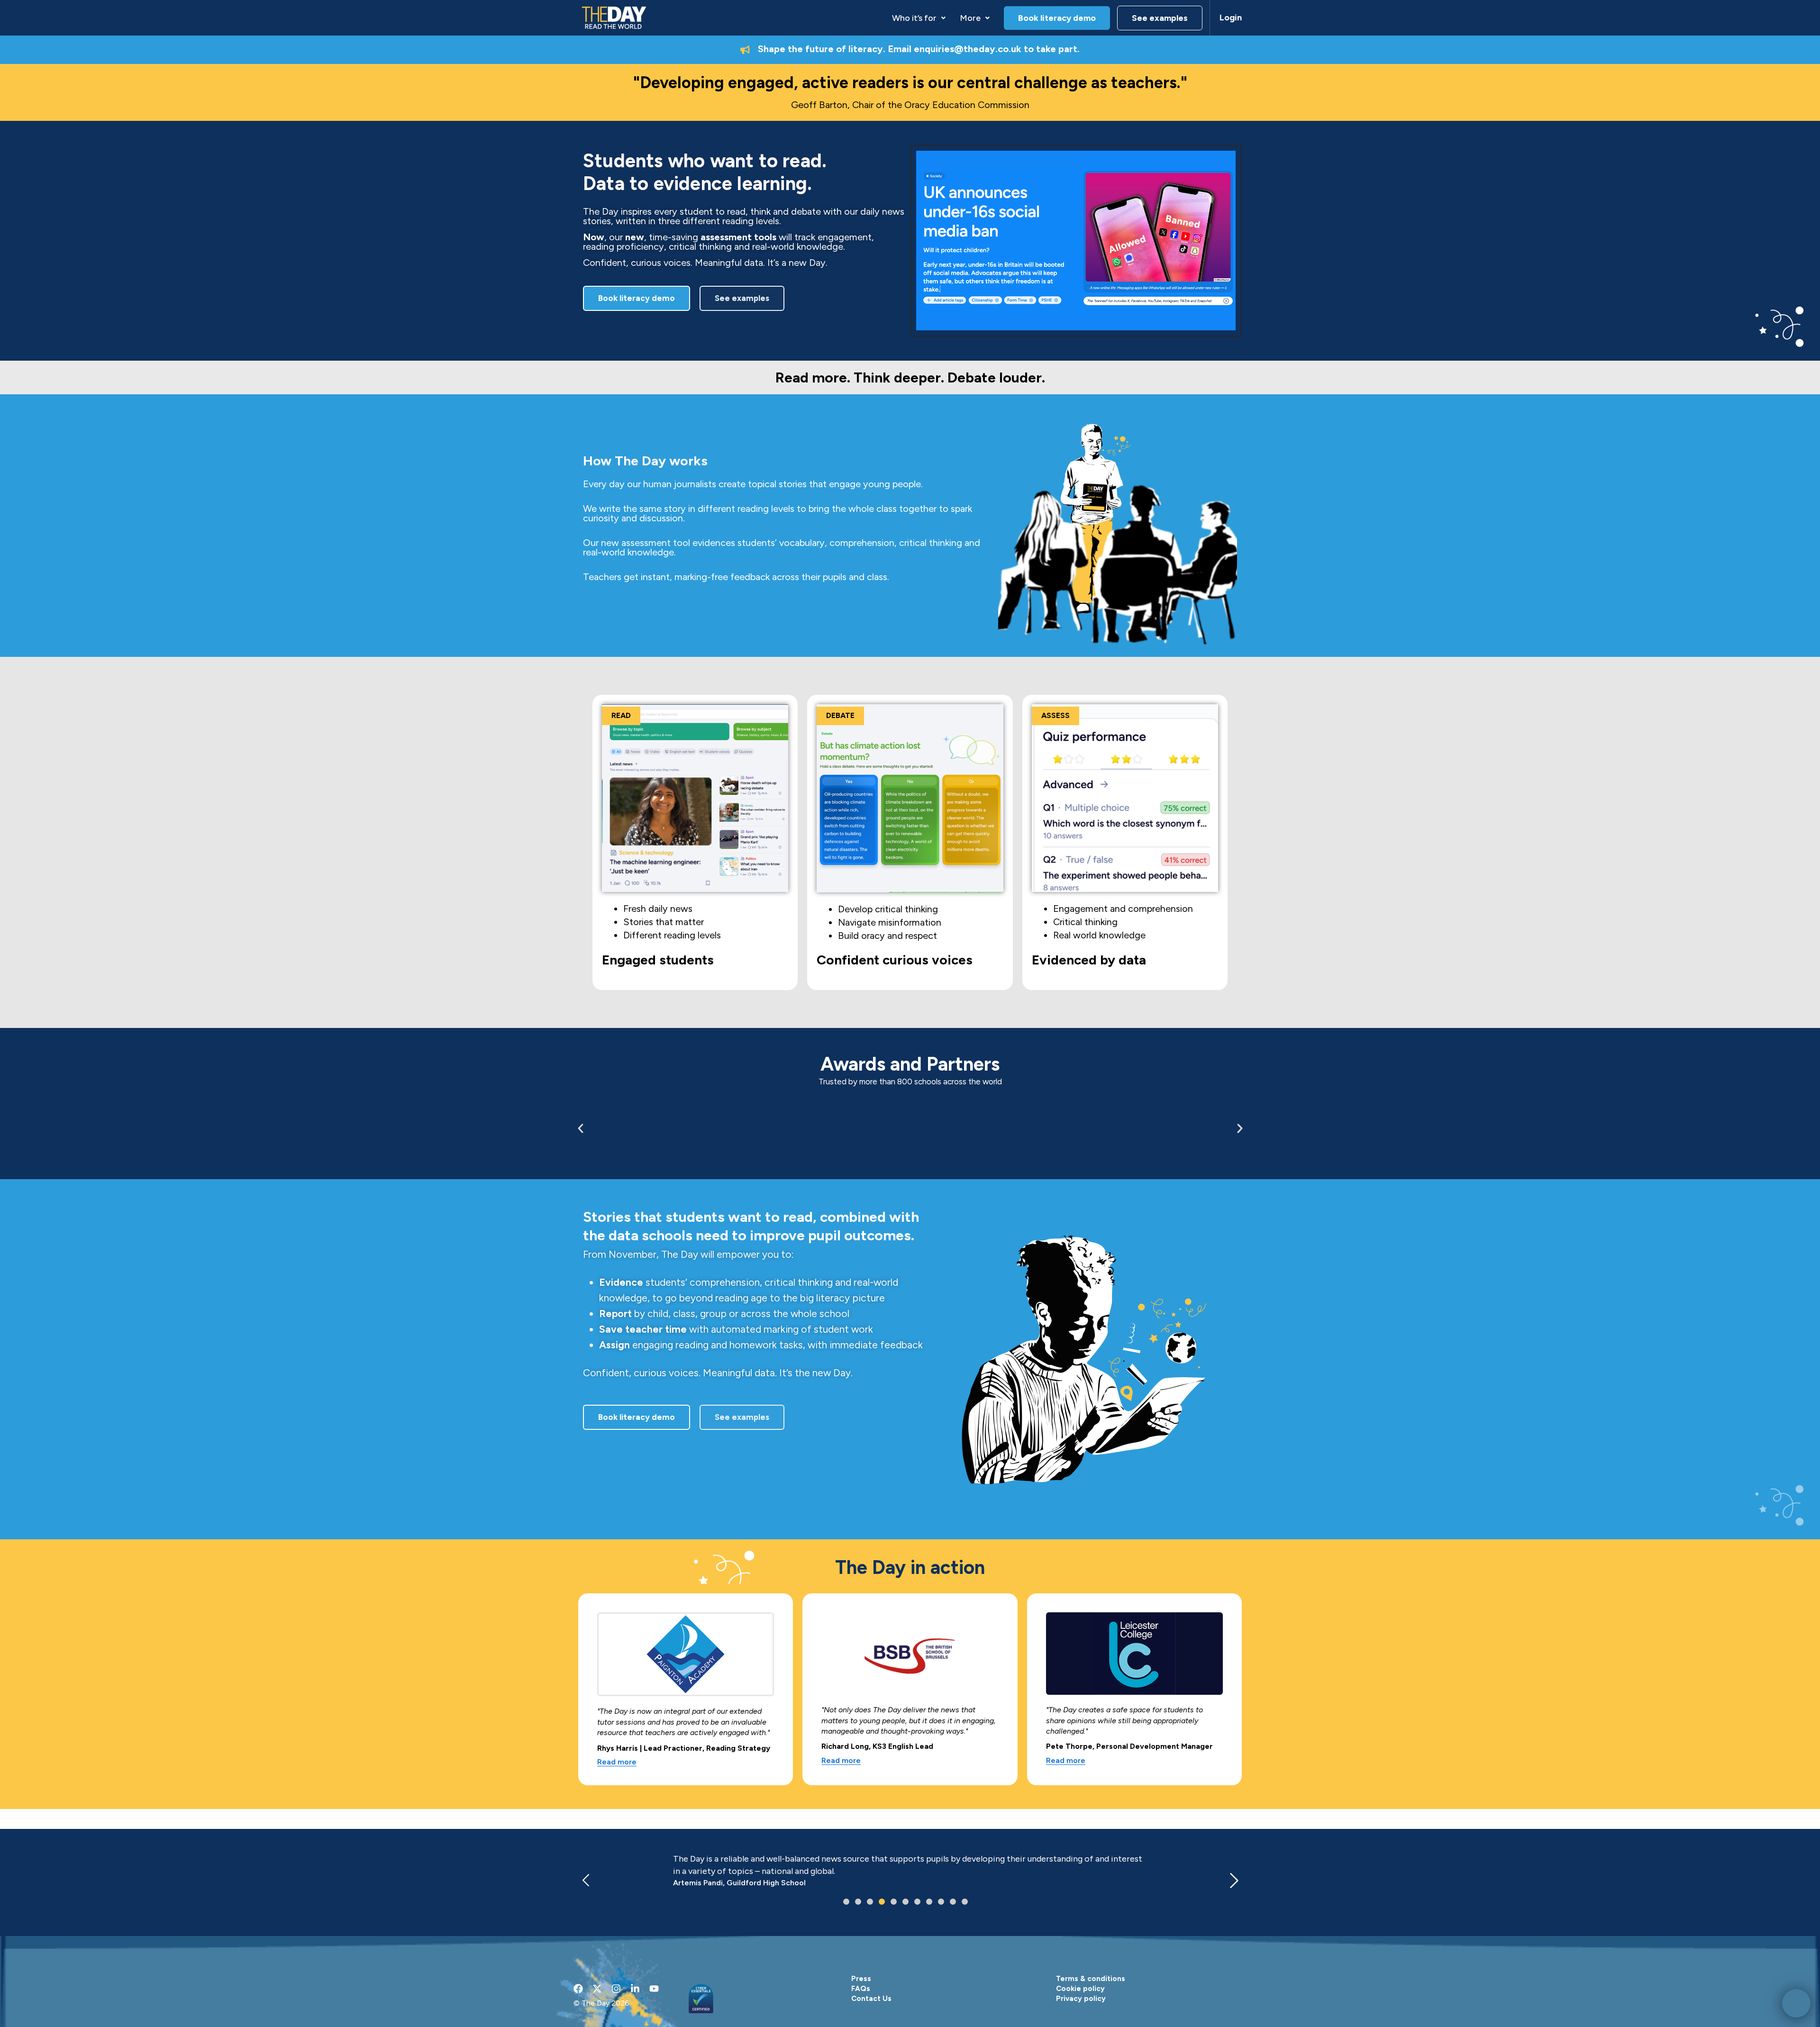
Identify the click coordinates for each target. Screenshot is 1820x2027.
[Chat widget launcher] (1796, 2003)
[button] (919, 18)
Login (1231, 18)
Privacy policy (1081, 1999)
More (970, 18)
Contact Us (871, 1999)
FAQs (861, 1989)
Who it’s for (914, 18)
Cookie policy (1080, 1989)
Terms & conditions (1091, 1979)
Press (861, 1979)
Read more (617, 1762)
